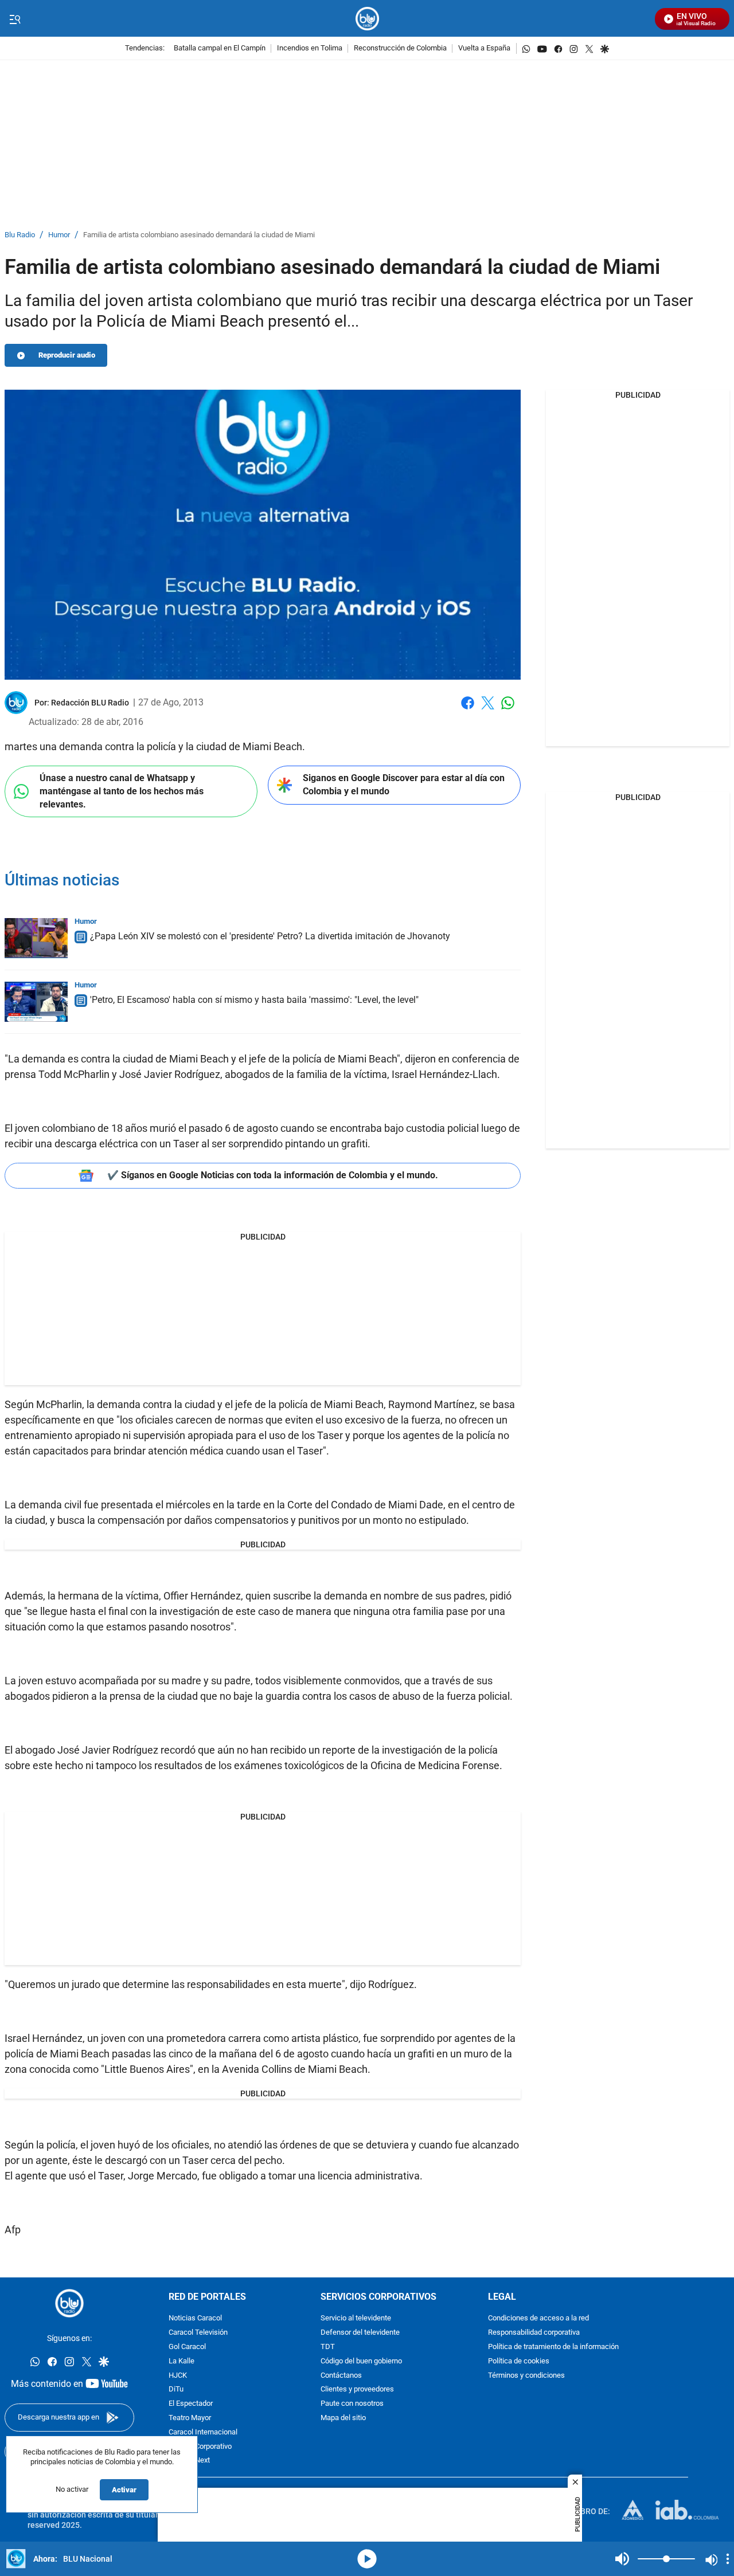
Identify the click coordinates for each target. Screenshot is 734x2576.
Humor (59, 235)
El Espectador (191, 2404)
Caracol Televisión (198, 2333)
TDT (328, 2347)
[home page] (367, 19)
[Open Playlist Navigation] (728, 2559)
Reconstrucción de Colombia (400, 48)
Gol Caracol (187, 2347)
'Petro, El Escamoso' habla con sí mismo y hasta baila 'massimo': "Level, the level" (254, 1000)
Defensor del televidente (360, 2333)
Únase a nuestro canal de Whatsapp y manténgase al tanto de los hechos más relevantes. (122, 791)
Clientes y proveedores (357, 2389)
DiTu (176, 2389)
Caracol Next (189, 2461)
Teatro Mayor (190, 2418)
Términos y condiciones (526, 2376)
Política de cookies (519, 2361)
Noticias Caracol (195, 2318)
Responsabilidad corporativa (534, 2333)
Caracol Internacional (203, 2432)
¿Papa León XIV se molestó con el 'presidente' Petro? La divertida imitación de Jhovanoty (270, 936)
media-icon (367, 2559)
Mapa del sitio (343, 2418)
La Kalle (181, 2361)
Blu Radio (20, 235)
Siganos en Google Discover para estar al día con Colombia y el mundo (404, 785)
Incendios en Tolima (310, 48)
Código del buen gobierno (361, 2361)
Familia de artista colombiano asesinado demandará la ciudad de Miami (199, 235)
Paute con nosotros (352, 2404)
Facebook (468, 710)
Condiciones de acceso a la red (538, 2318)
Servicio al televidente (356, 2318)
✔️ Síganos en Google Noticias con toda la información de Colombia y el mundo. (273, 1175)
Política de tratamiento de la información (553, 2347)
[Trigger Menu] (15, 19)
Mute (622, 2559)
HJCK (178, 2376)
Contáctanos (341, 2376)
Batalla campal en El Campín (220, 48)
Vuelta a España (484, 48)
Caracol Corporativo (200, 2447)
